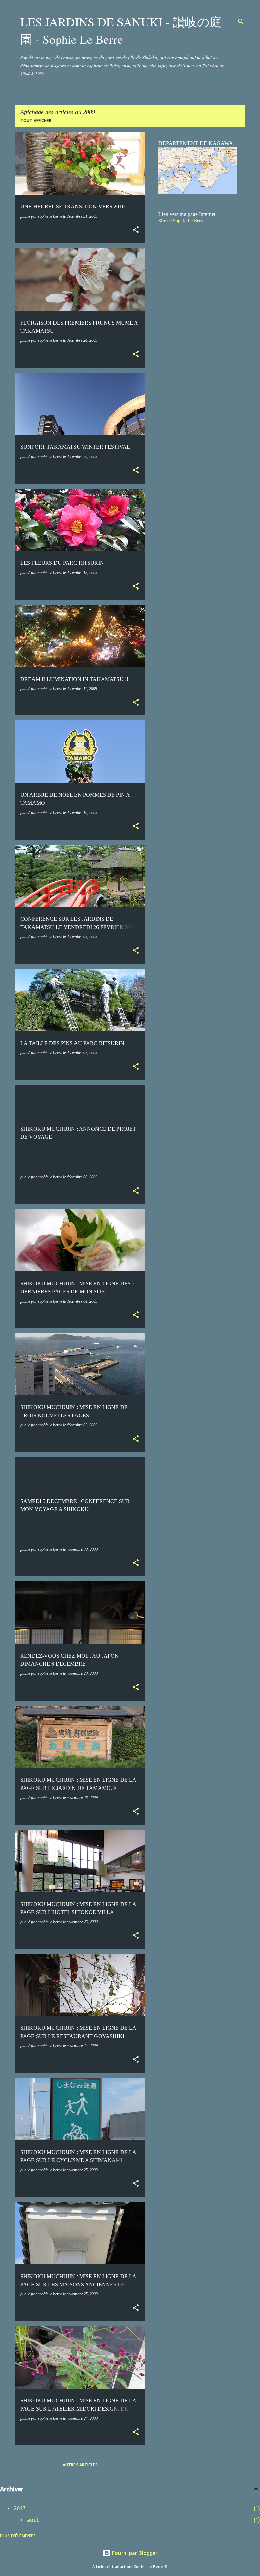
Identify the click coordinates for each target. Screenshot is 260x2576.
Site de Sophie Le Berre (181, 221)
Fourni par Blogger (134, 2553)
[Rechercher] (241, 22)
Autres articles (80, 2465)
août (33, 2520)
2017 (20, 2508)
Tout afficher (36, 121)
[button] (136, 230)
